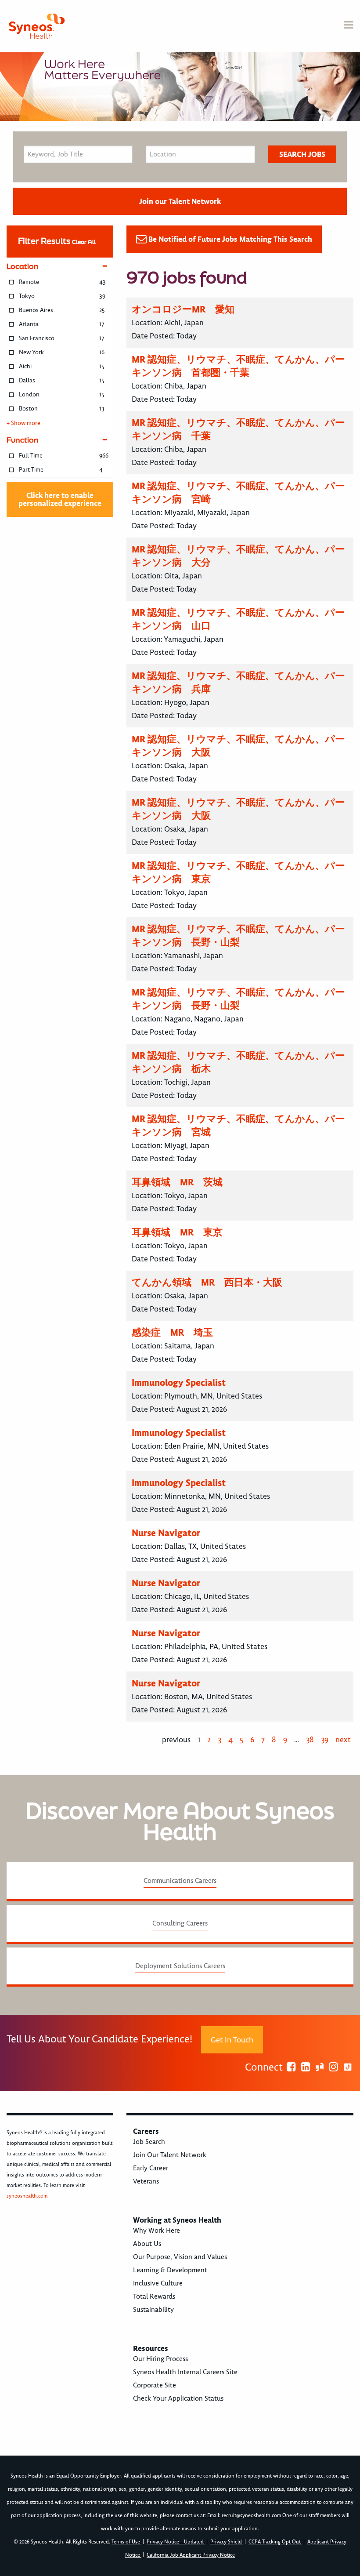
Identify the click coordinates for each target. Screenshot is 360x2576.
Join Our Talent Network (170, 2155)
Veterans (146, 2181)
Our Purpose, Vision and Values (180, 2257)
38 (310, 1740)
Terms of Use (126, 2542)
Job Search (149, 2142)
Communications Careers (180, 1881)
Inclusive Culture (158, 2283)
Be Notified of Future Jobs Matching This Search (230, 239)
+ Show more (23, 423)
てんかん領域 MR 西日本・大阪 (207, 1282)
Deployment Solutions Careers (180, 1966)
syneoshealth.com (27, 2196)
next (343, 1740)
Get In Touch (232, 2040)
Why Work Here (157, 2231)
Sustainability (153, 2310)
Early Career (151, 2168)
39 (325, 1740)
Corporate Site (155, 2385)
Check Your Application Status (178, 2398)
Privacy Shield (227, 2542)
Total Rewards (154, 2296)
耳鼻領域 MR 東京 (177, 1232)
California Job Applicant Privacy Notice (191, 2555)
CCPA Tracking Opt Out (275, 2542)
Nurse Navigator (166, 1533)
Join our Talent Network (180, 201)
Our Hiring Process (160, 2359)
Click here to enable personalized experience (60, 499)
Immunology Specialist (179, 1382)
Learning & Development (170, 2270)
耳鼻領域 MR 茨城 (177, 1182)
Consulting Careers (180, 1923)
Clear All (84, 242)
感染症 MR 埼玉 (172, 1332)
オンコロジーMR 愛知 (183, 309)
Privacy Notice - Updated (176, 2542)
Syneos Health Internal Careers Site (185, 2372)
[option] (180, 87)
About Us (147, 2244)
